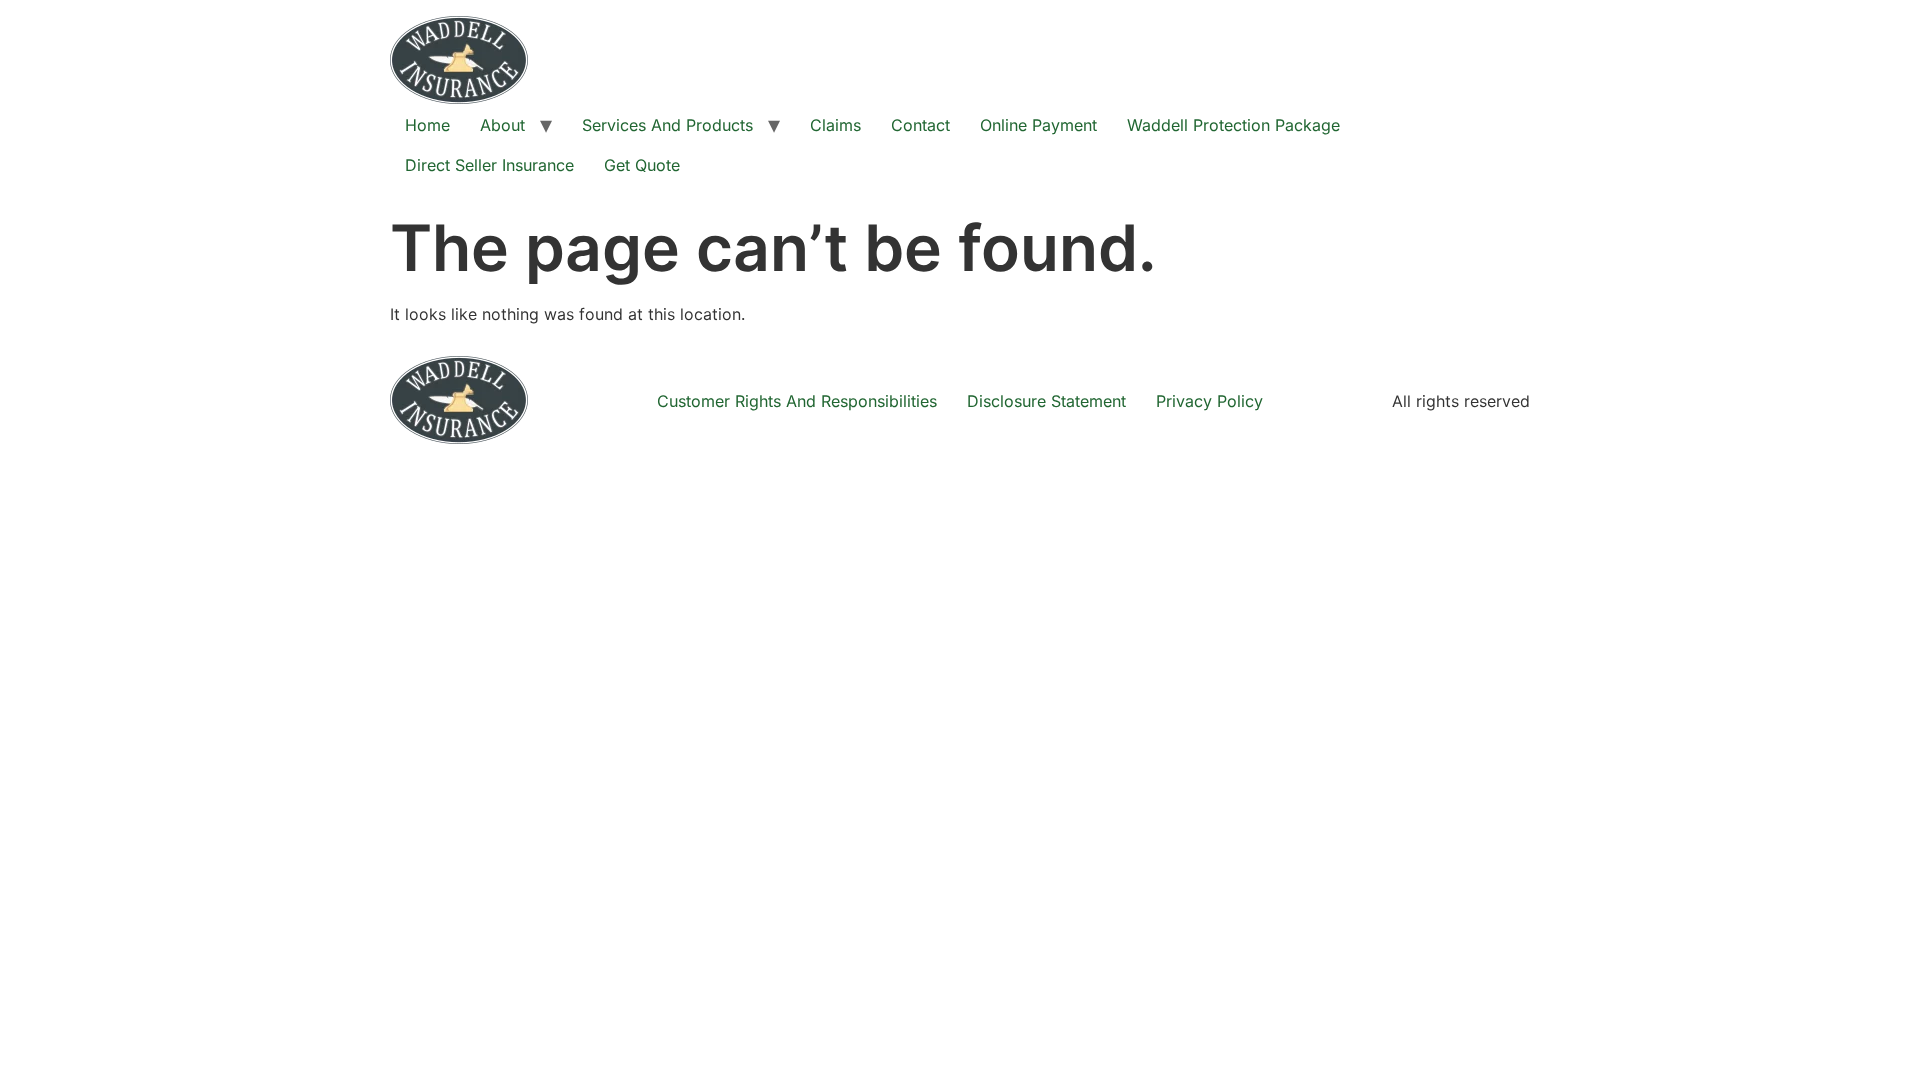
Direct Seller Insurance (489, 165)
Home (427, 125)
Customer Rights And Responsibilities (797, 401)
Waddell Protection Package (1233, 125)
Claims (835, 125)
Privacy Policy (1209, 401)
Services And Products (667, 125)
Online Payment (1038, 125)
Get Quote (642, 165)
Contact (920, 125)
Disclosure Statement (1046, 401)
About (502, 125)
